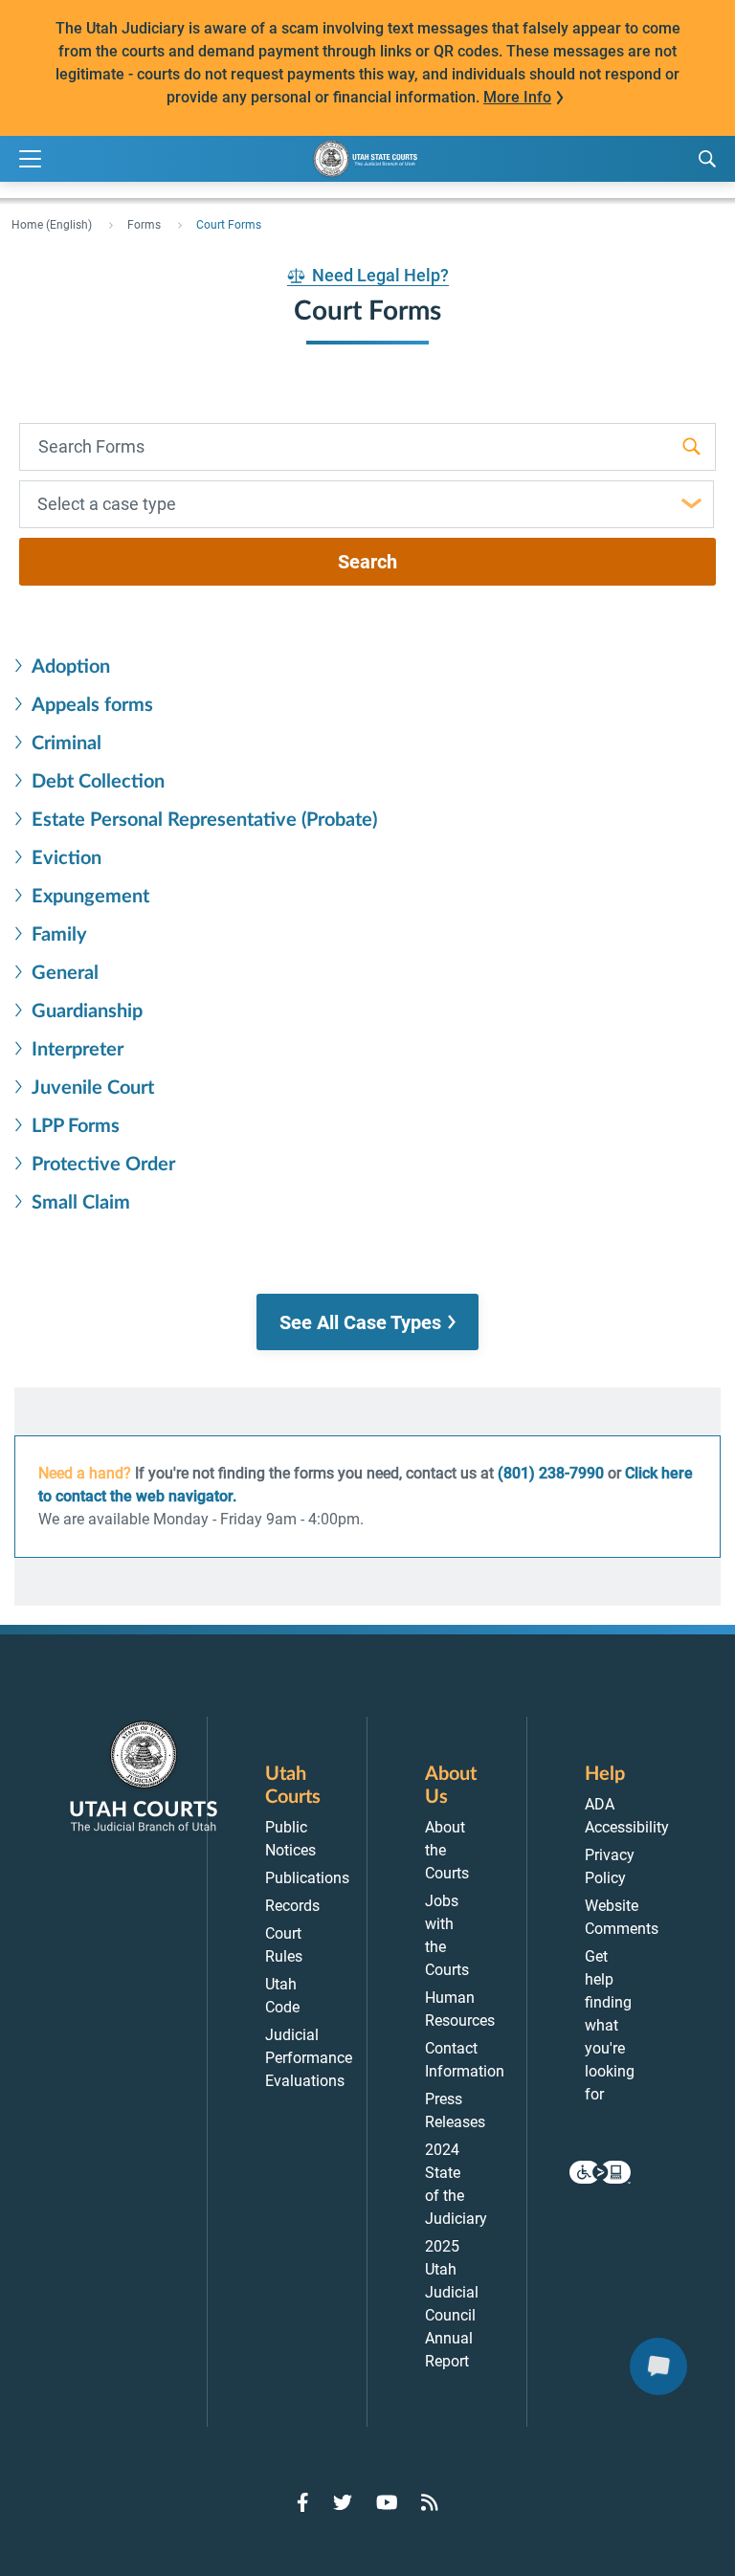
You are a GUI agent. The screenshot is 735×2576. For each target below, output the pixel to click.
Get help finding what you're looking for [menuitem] (610, 2025)
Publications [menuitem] (307, 1878)
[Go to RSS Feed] (430, 2502)
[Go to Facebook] (303, 2502)
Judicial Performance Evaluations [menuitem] (309, 2058)
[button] (367, 1322)
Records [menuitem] (292, 1906)
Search (367, 562)
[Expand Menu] (30, 159)
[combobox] (367, 504)
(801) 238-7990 (551, 1473)
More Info (517, 97)
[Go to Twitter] (343, 2502)
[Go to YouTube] (387, 2502)
